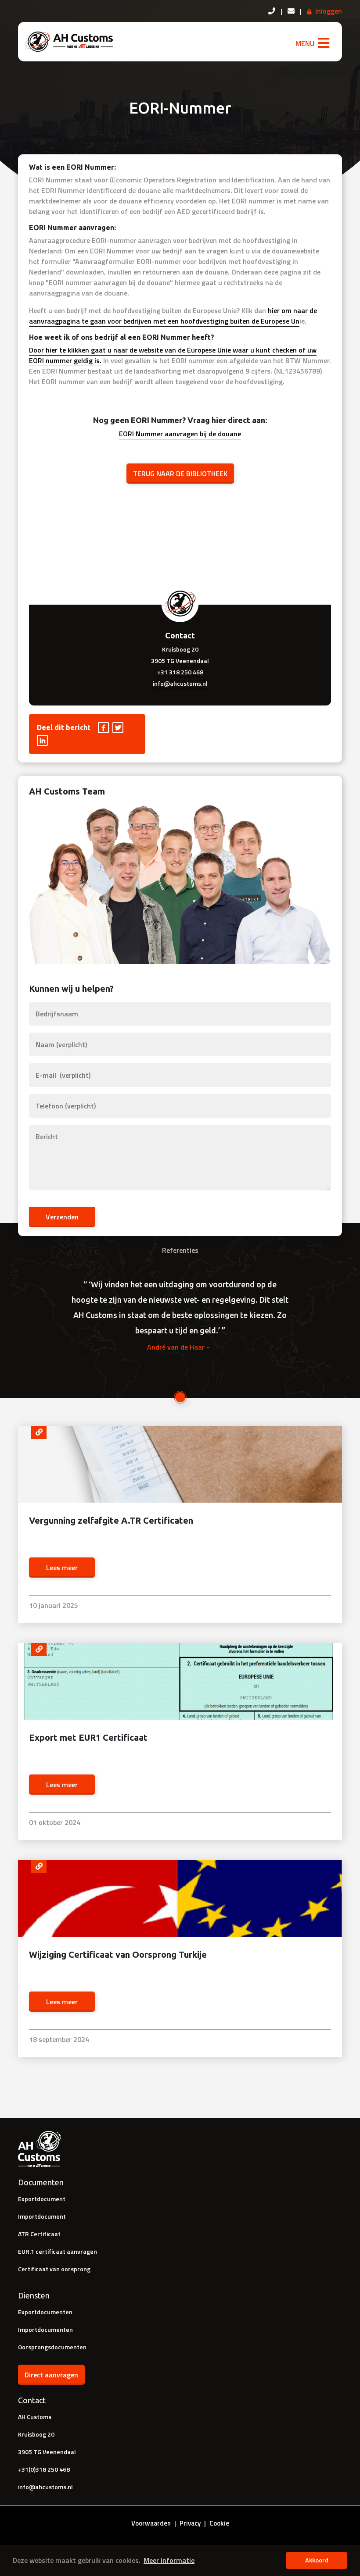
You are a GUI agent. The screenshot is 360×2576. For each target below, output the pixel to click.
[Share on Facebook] (104, 727)
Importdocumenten (45, 2329)
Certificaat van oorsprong (54, 2269)
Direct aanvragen (51, 2375)
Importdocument (42, 2216)
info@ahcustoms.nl (180, 683)
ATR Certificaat (39, 2234)
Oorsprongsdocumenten (52, 2347)
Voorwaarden (151, 2523)
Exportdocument (42, 2199)
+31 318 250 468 (180, 672)
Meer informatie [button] (169, 2560)
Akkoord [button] (317, 2560)
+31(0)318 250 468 (44, 2469)
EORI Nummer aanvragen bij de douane (180, 434)
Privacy (190, 2523)
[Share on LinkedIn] (43, 740)
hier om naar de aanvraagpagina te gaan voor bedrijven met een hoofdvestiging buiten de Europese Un (173, 316)
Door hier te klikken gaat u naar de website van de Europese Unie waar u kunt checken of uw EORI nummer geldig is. (173, 355)
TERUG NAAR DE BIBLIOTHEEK (180, 474)
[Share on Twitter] (119, 727)
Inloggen (329, 11)
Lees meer (62, 1568)
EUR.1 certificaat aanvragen (58, 2251)
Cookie (219, 2523)
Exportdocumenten (45, 2312)
